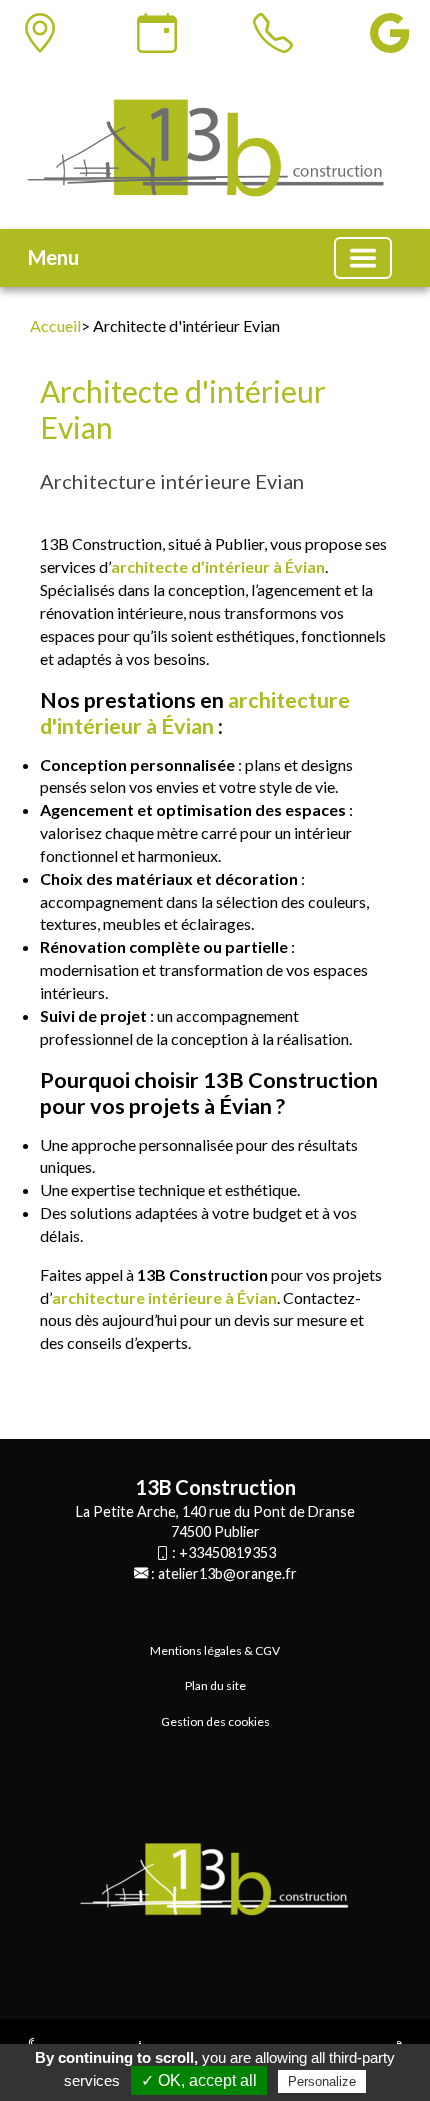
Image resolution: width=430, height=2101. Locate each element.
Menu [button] (53, 257)
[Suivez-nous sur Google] (390, 33)
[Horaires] (157, 33)
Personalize (322, 2081)
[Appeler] (273, 33)
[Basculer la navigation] (363, 258)
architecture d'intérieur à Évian (195, 713)
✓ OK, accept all (199, 2080)
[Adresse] (40, 33)
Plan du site (215, 1685)
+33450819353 (227, 1552)
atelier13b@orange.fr (227, 1573)
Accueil (55, 325)
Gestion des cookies (215, 1721)
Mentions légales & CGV (215, 1650)
